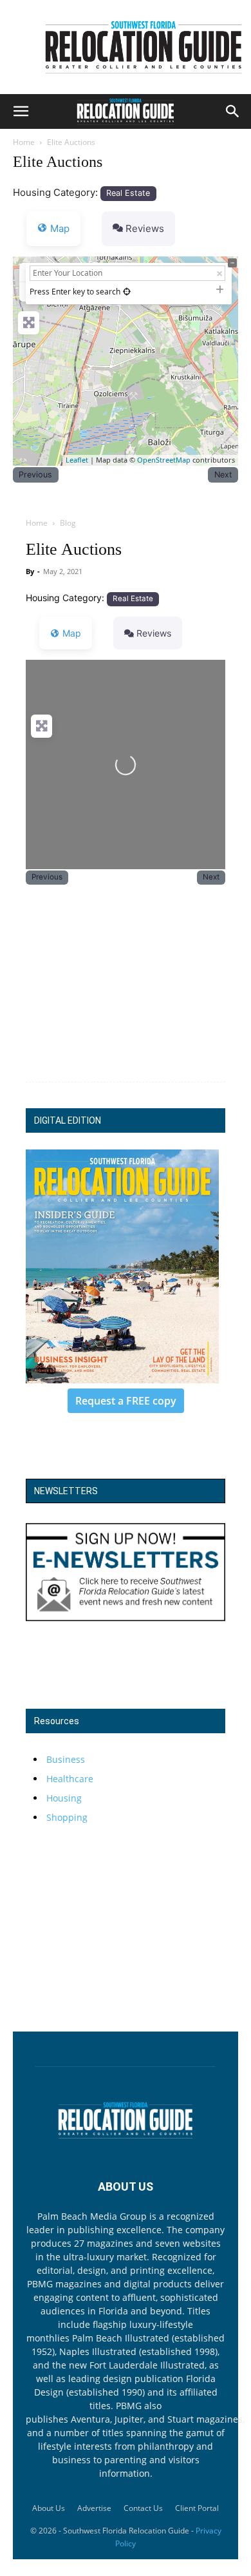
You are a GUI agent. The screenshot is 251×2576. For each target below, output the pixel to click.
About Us (49, 2508)
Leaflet (77, 460)
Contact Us (143, 2508)
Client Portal (197, 2508)
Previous (35, 475)
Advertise (94, 2508)
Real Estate (128, 193)
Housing (64, 1798)
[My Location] (127, 292)
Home (24, 142)
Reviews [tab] (145, 228)
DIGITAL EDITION (68, 1120)
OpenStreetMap (164, 460)
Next (223, 475)
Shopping (67, 1817)
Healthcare (70, 1779)
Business (66, 1759)
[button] (21, 111)
